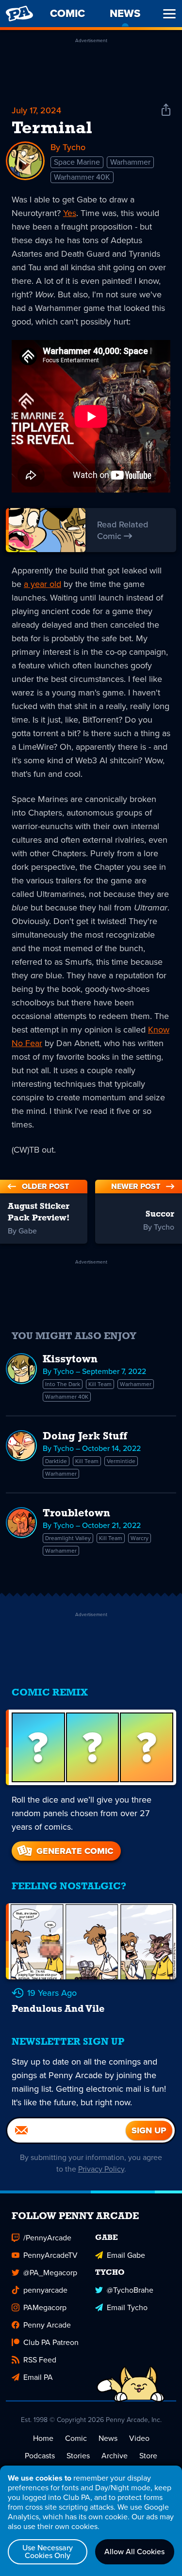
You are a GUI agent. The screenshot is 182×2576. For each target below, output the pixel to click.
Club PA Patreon (51, 2342)
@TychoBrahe (130, 2290)
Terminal (52, 129)
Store (148, 2456)
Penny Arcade (47, 2325)
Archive (115, 2456)
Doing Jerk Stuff (85, 1437)
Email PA (38, 2377)
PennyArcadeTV (50, 2255)
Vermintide (121, 1461)
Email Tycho (127, 2307)
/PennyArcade (47, 2238)
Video (139, 2438)
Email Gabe (126, 2255)
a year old (42, 584)
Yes (70, 213)
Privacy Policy (101, 2169)
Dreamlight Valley (68, 1538)
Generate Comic (75, 1851)
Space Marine (77, 162)
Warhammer (130, 162)
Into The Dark (63, 1384)
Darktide (56, 1461)
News (108, 2438)
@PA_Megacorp (50, 2273)
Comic (76, 2438)
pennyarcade (45, 2290)
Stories (78, 2456)
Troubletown (76, 1514)
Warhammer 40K (82, 177)
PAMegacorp (45, 2307)
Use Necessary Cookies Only (48, 2552)
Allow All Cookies (134, 2552)
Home (43, 2438)
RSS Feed (40, 2360)
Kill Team (100, 1384)
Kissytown (70, 1360)
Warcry (140, 1538)
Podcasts (40, 2456)
